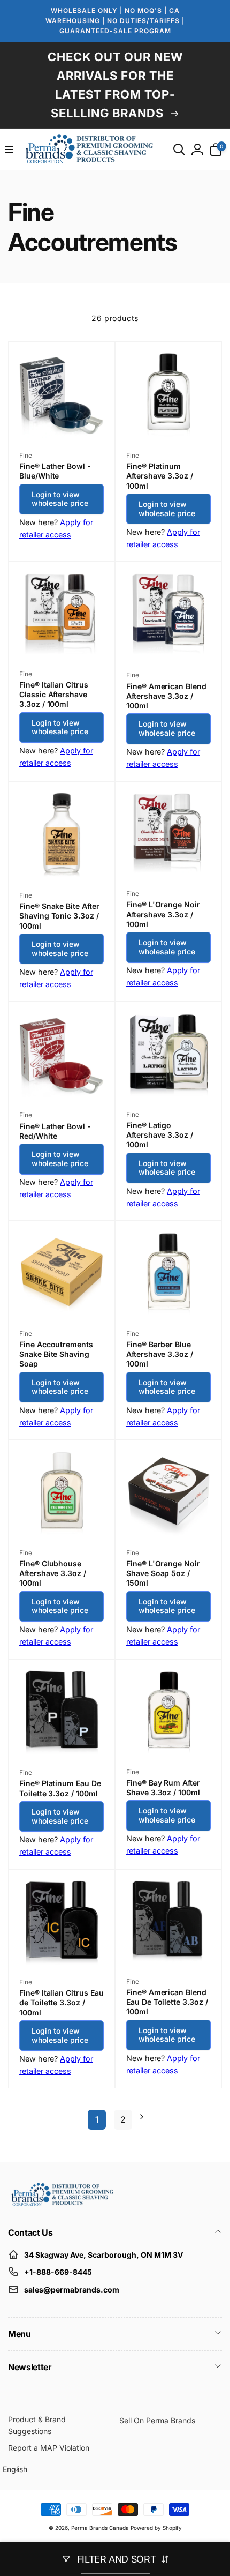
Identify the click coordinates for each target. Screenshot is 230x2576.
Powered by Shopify (156, 2528)
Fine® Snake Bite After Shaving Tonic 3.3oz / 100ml (59, 916)
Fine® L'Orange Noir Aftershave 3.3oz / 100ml (163, 914)
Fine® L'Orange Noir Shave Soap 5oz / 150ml (163, 1573)
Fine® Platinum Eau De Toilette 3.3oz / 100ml (60, 1788)
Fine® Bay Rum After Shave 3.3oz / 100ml (163, 1787)
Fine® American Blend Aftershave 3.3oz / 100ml (166, 696)
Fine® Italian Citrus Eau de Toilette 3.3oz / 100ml (62, 2002)
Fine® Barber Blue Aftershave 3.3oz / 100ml (160, 1354)
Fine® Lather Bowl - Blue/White (55, 471)
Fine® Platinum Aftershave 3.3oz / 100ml (160, 476)
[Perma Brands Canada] (62, 2204)
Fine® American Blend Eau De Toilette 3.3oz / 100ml (167, 2002)
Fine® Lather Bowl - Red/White (55, 1131)
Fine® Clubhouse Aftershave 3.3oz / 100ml (53, 1573)
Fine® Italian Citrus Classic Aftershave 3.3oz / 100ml (54, 694)
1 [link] (97, 2119)
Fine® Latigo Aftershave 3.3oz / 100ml (160, 1135)
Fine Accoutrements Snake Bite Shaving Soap (56, 1354)
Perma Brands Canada (100, 2528)
